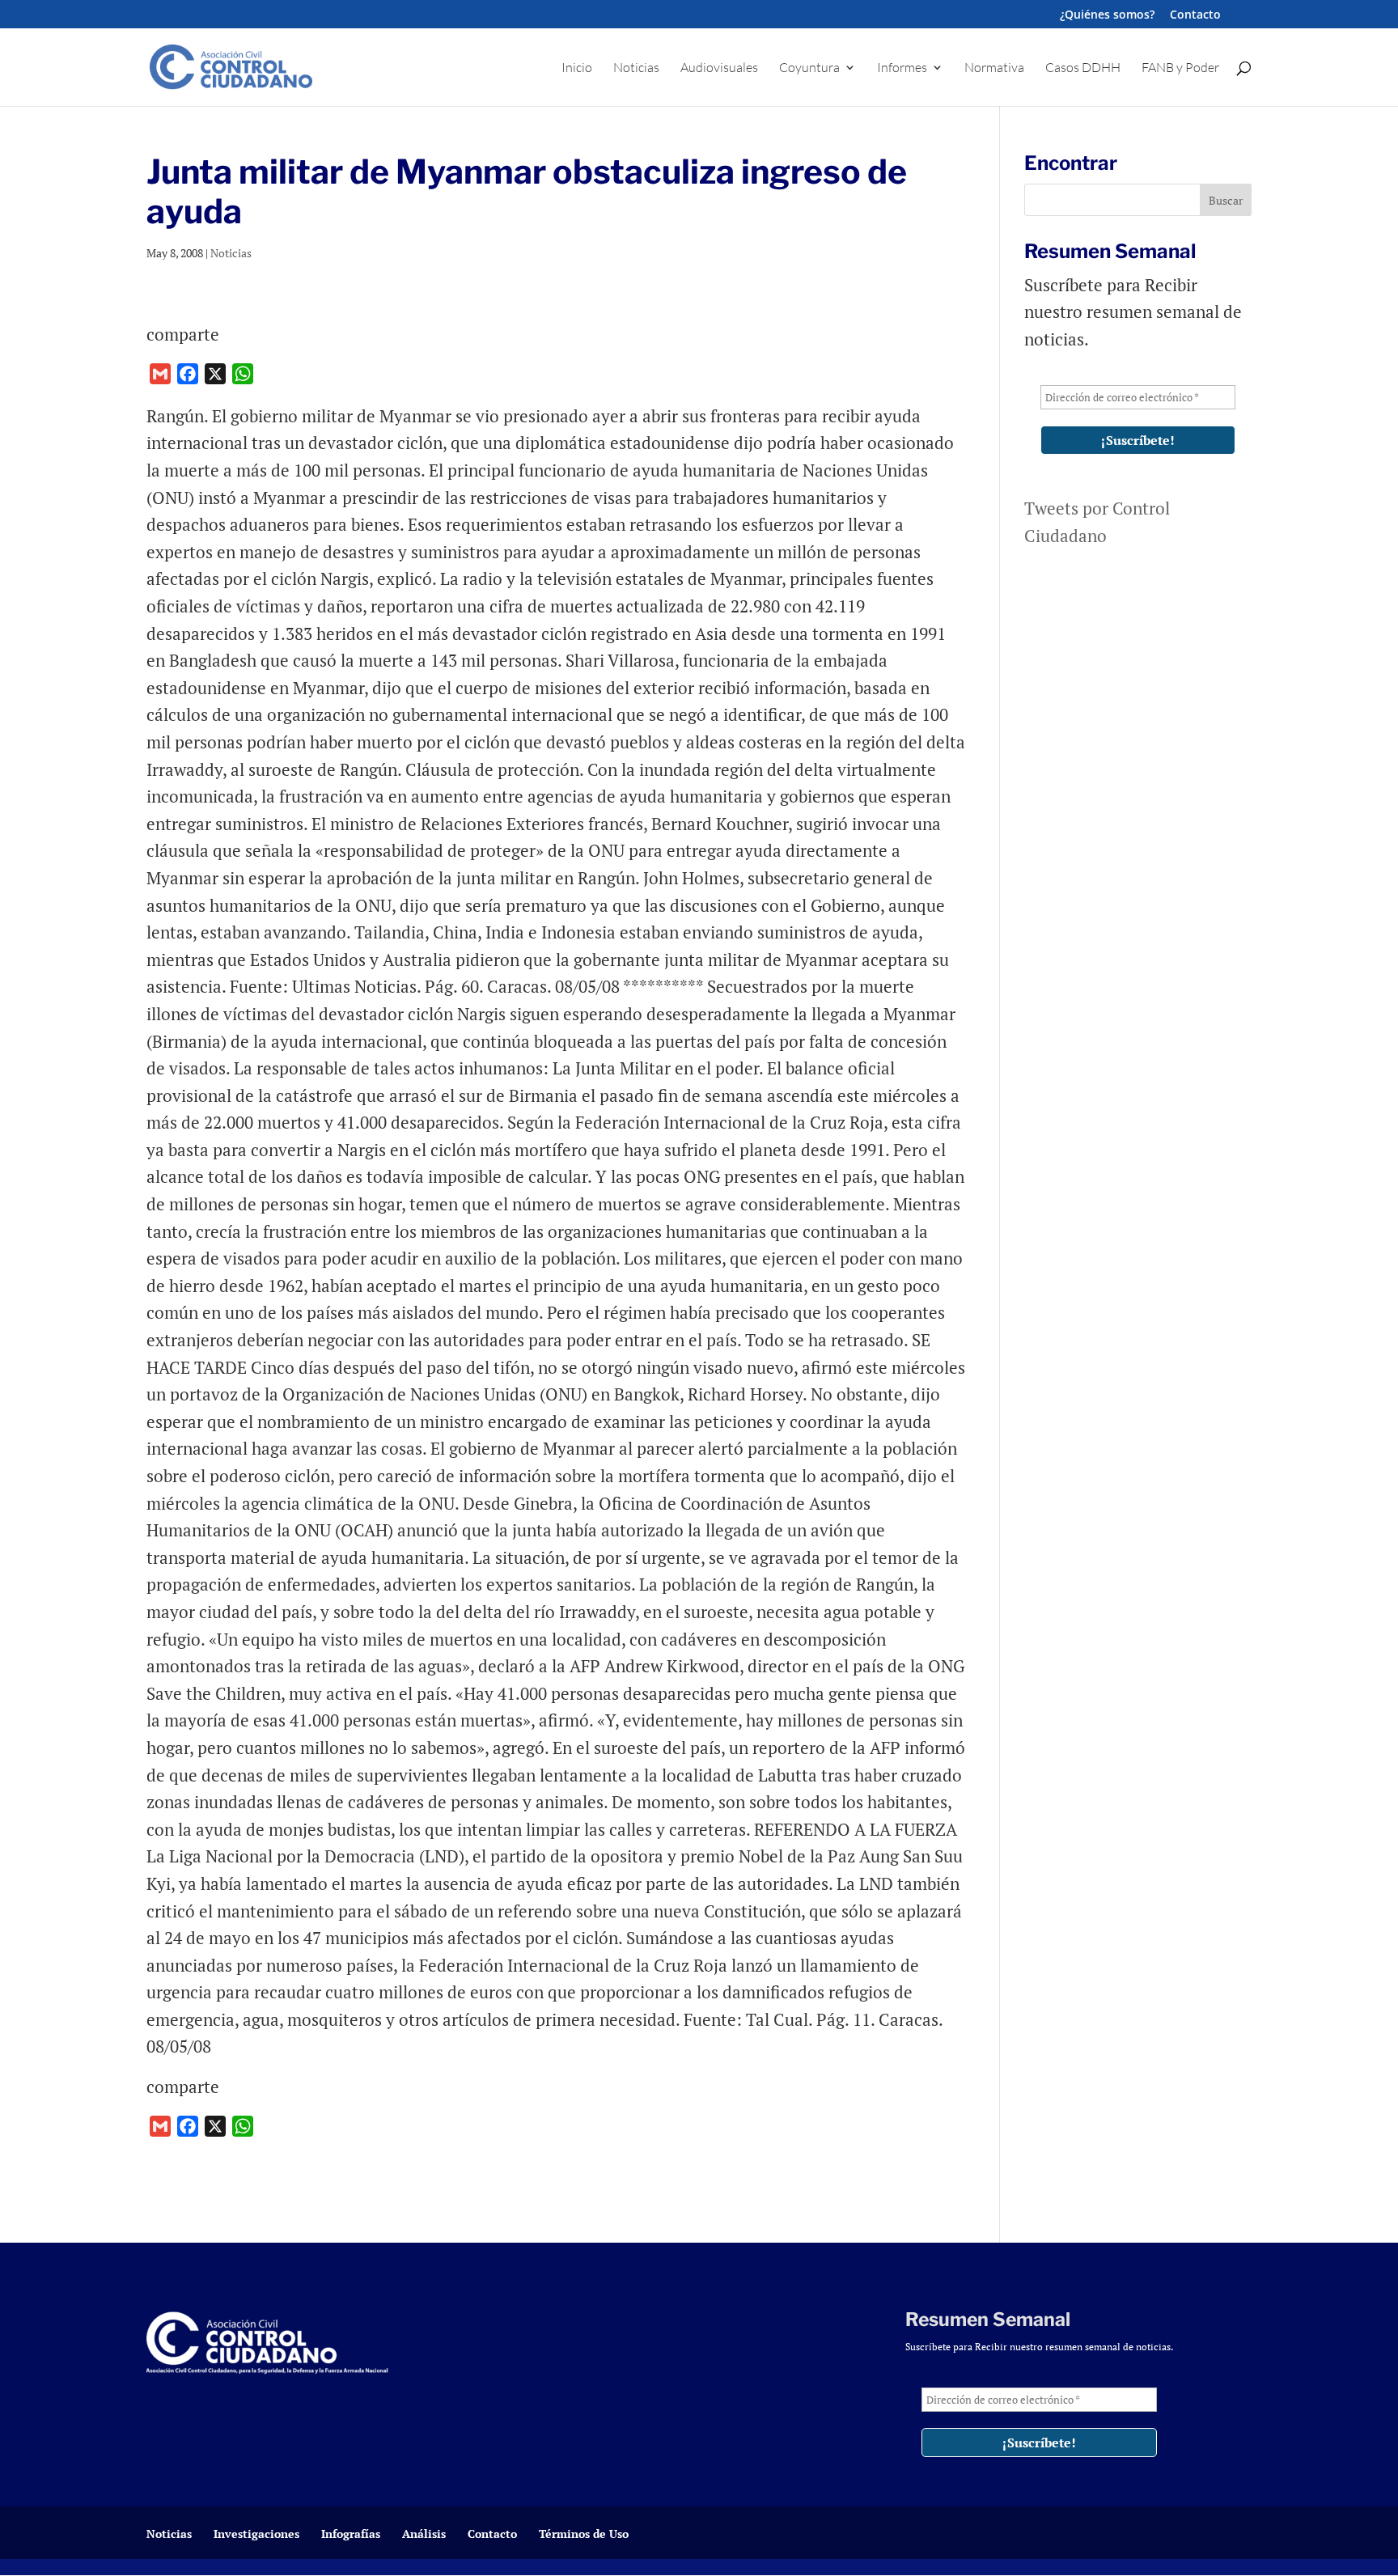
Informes (902, 68)
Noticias (636, 68)
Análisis (424, 2534)
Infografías (351, 2534)
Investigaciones (256, 2534)
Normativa (994, 68)
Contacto (1195, 15)
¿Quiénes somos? (1107, 15)
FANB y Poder (1180, 68)
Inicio (577, 68)
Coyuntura (809, 68)
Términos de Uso (584, 2534)
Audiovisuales (719, 68)
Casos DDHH (1083, 68)
